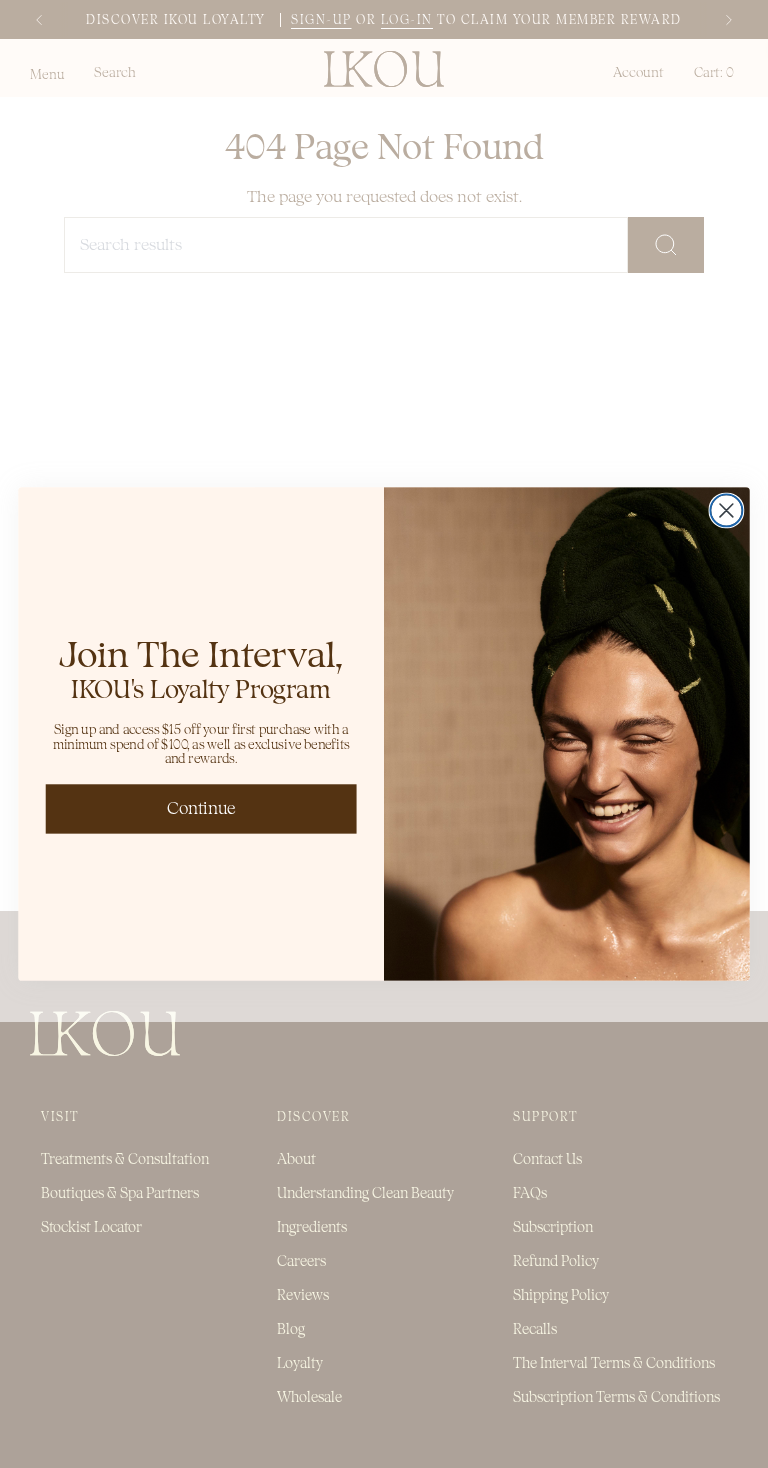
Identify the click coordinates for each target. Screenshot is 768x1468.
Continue (201, 808)
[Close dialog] (726, 510)
